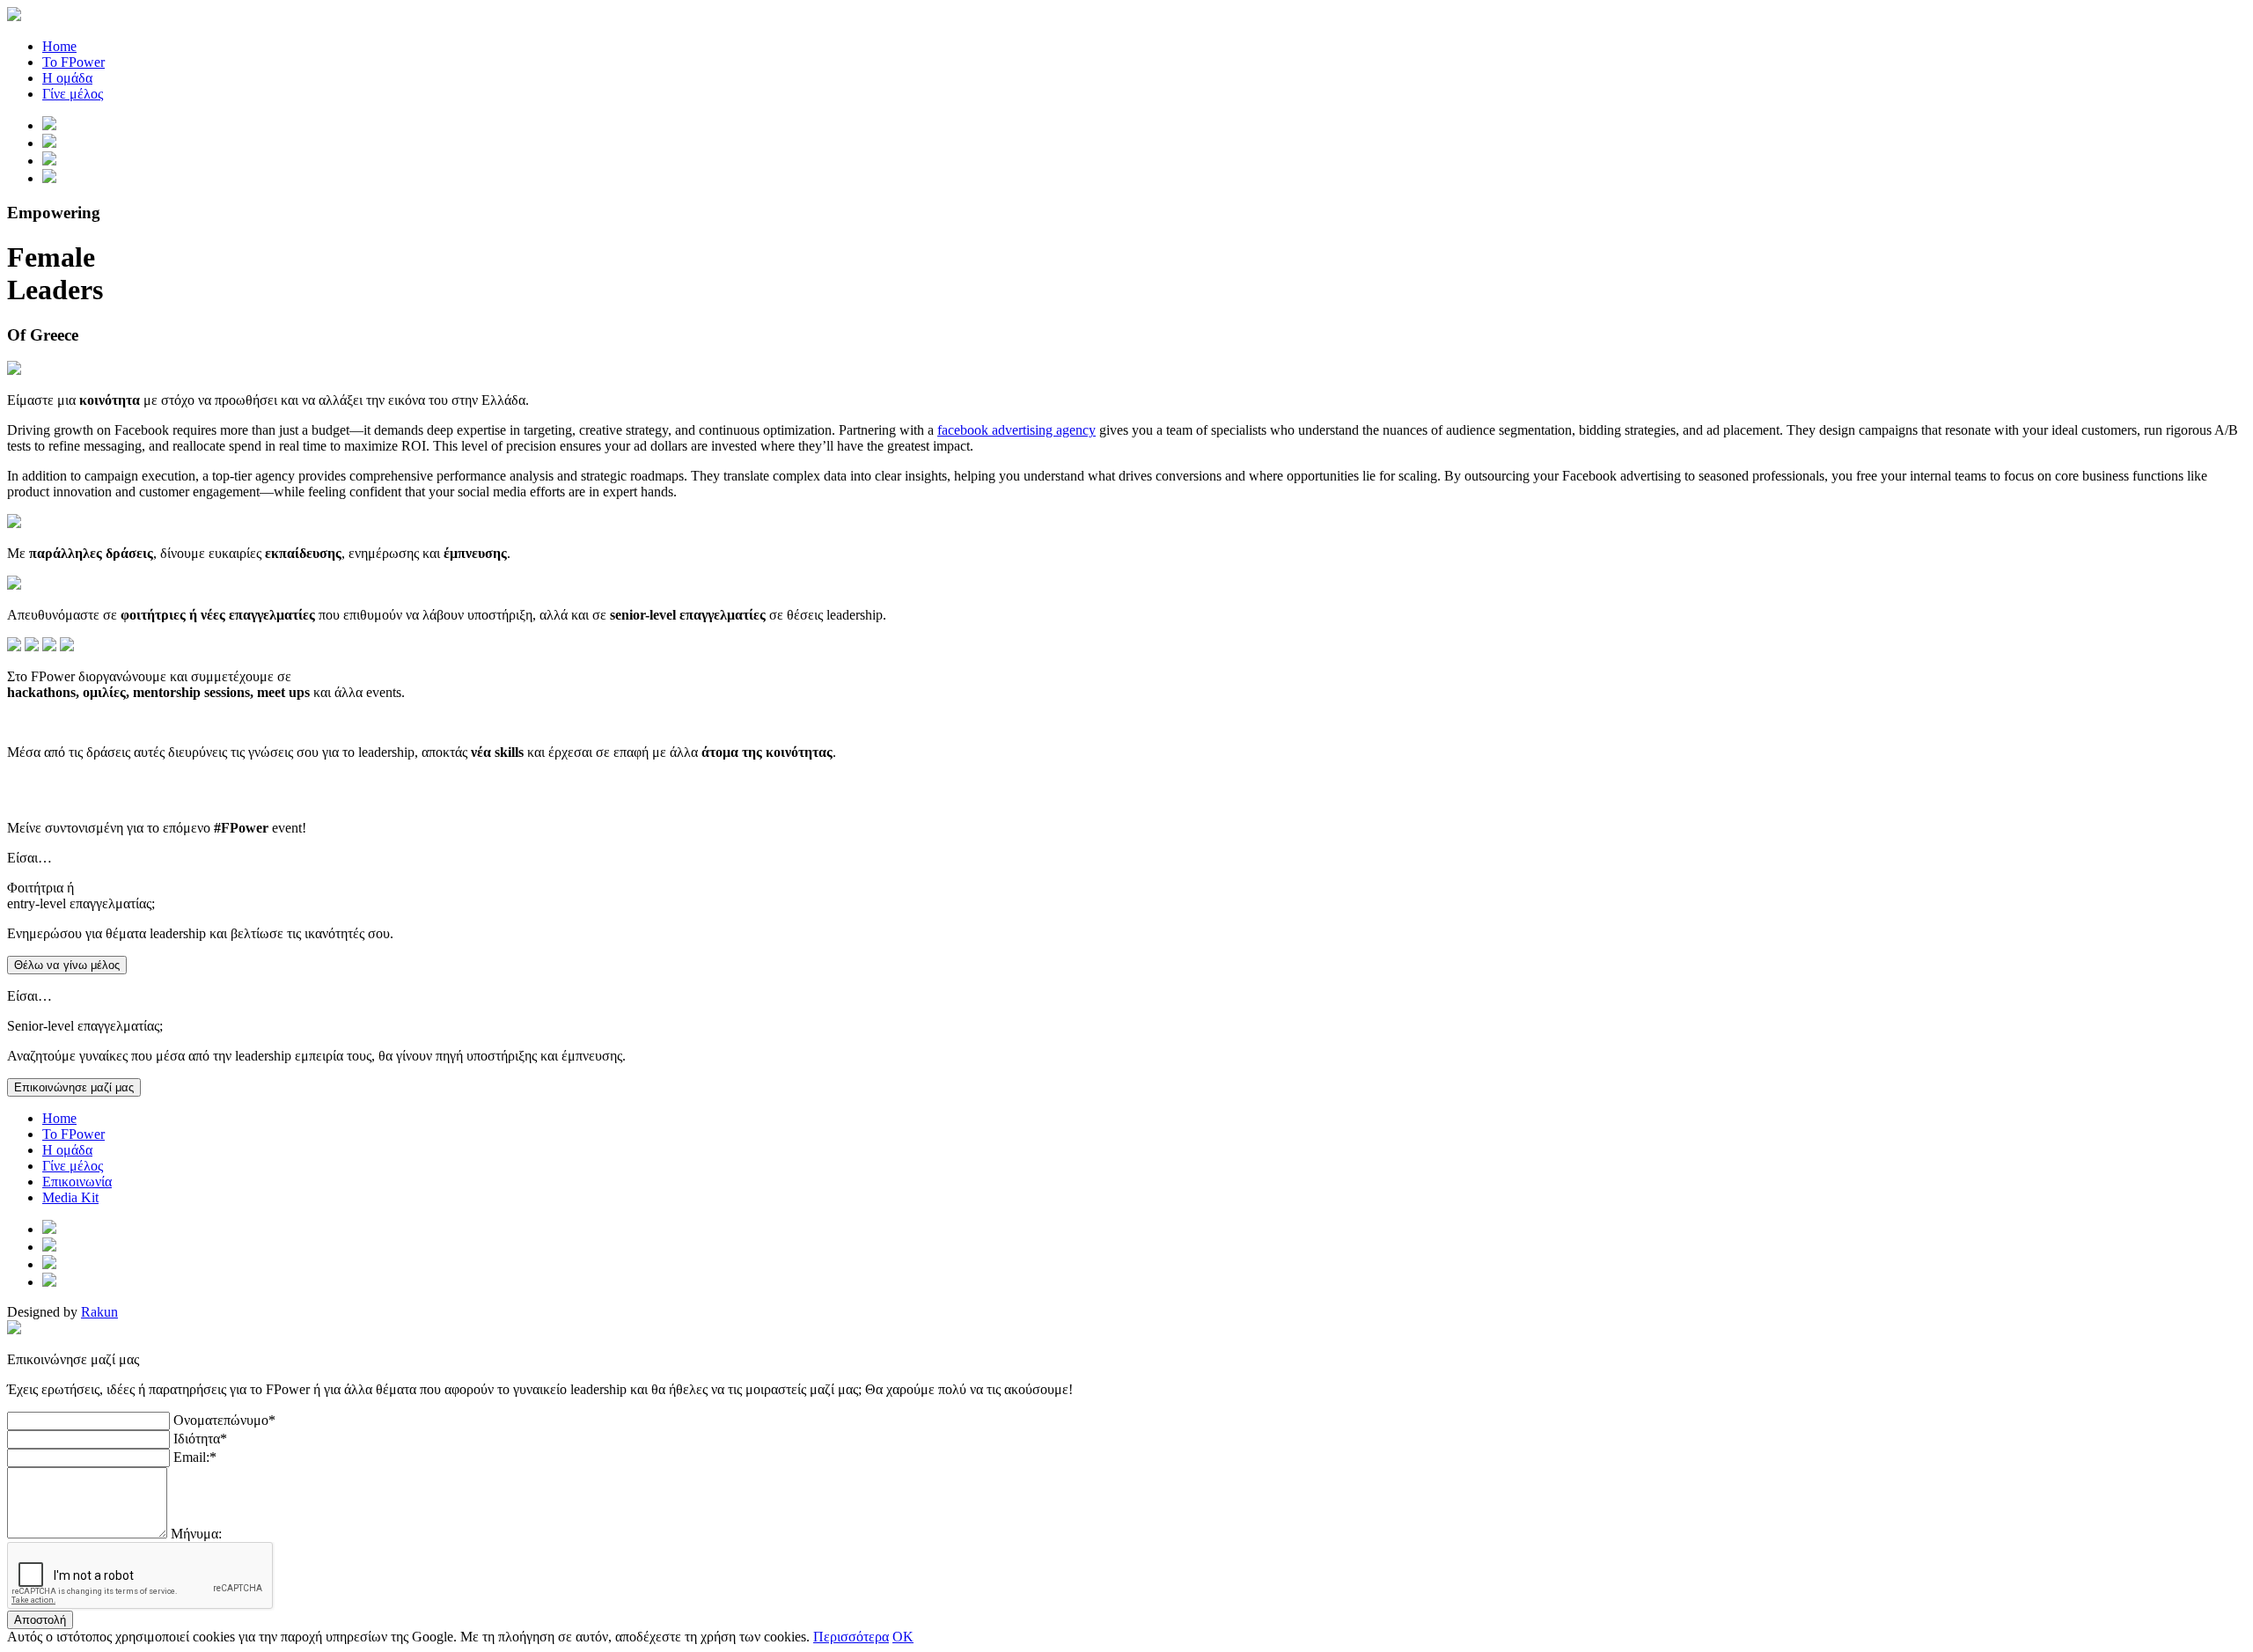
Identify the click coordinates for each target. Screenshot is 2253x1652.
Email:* (195, 1457)
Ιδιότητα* (200, 1439)
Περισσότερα (851, 1637)
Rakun (99, 1312)
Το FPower (73, 62)
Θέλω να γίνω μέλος (67, 965)
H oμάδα (67, 1150)
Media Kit (70, 1197)
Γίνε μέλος (73, 94)
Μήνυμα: (196, 1534)
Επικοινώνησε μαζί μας (74, 1087)
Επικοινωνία (77, 1182)
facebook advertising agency (1016, 430)
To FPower (73, 1134)
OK (903, 1637)
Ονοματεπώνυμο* (224, 1420)
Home (59, 46)
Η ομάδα (67, 78)
